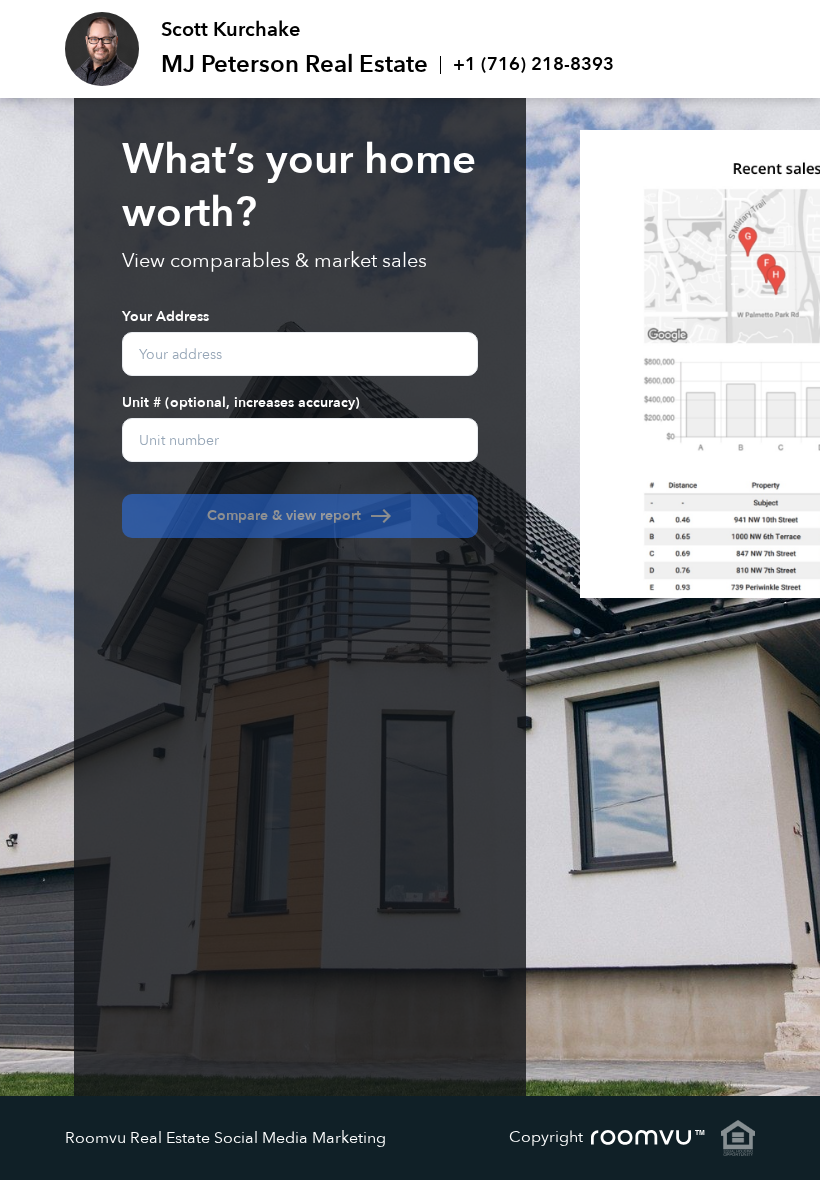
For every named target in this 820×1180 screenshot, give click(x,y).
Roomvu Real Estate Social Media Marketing (225, 1138)
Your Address (165, 315)
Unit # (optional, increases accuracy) (241, 401)
